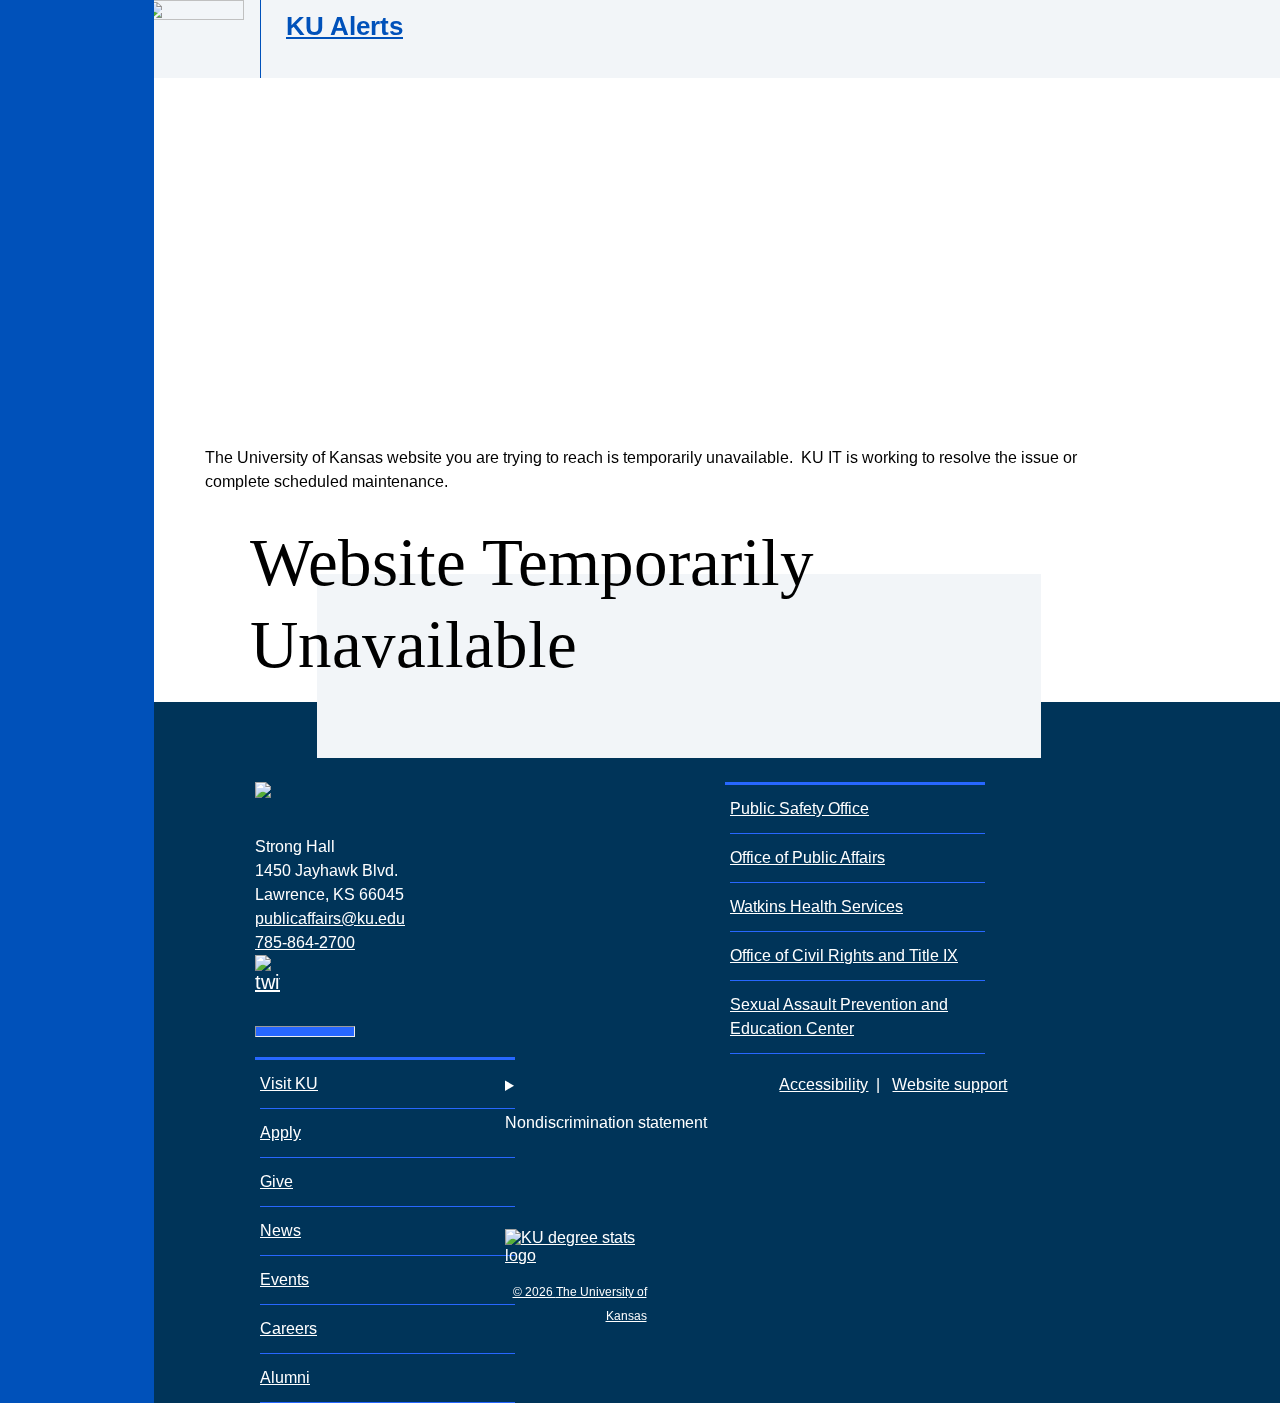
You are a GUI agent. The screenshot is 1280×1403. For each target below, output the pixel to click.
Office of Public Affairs (807, 857)
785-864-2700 (305, 942)
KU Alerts (344, 26)
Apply (280, 1132)
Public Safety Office (799, 808)
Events (284, 1279)
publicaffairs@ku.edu (330, 918)
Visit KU (289, 1083)
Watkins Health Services (816, 906)
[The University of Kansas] (263, 825)
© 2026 (534, 1292)
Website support (949, 1084)
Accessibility (823, 1084)
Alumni (285, 1377)
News (280, 1230)
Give (276, 1181)
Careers (288, 1328)
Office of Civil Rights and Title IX (844, 955)
